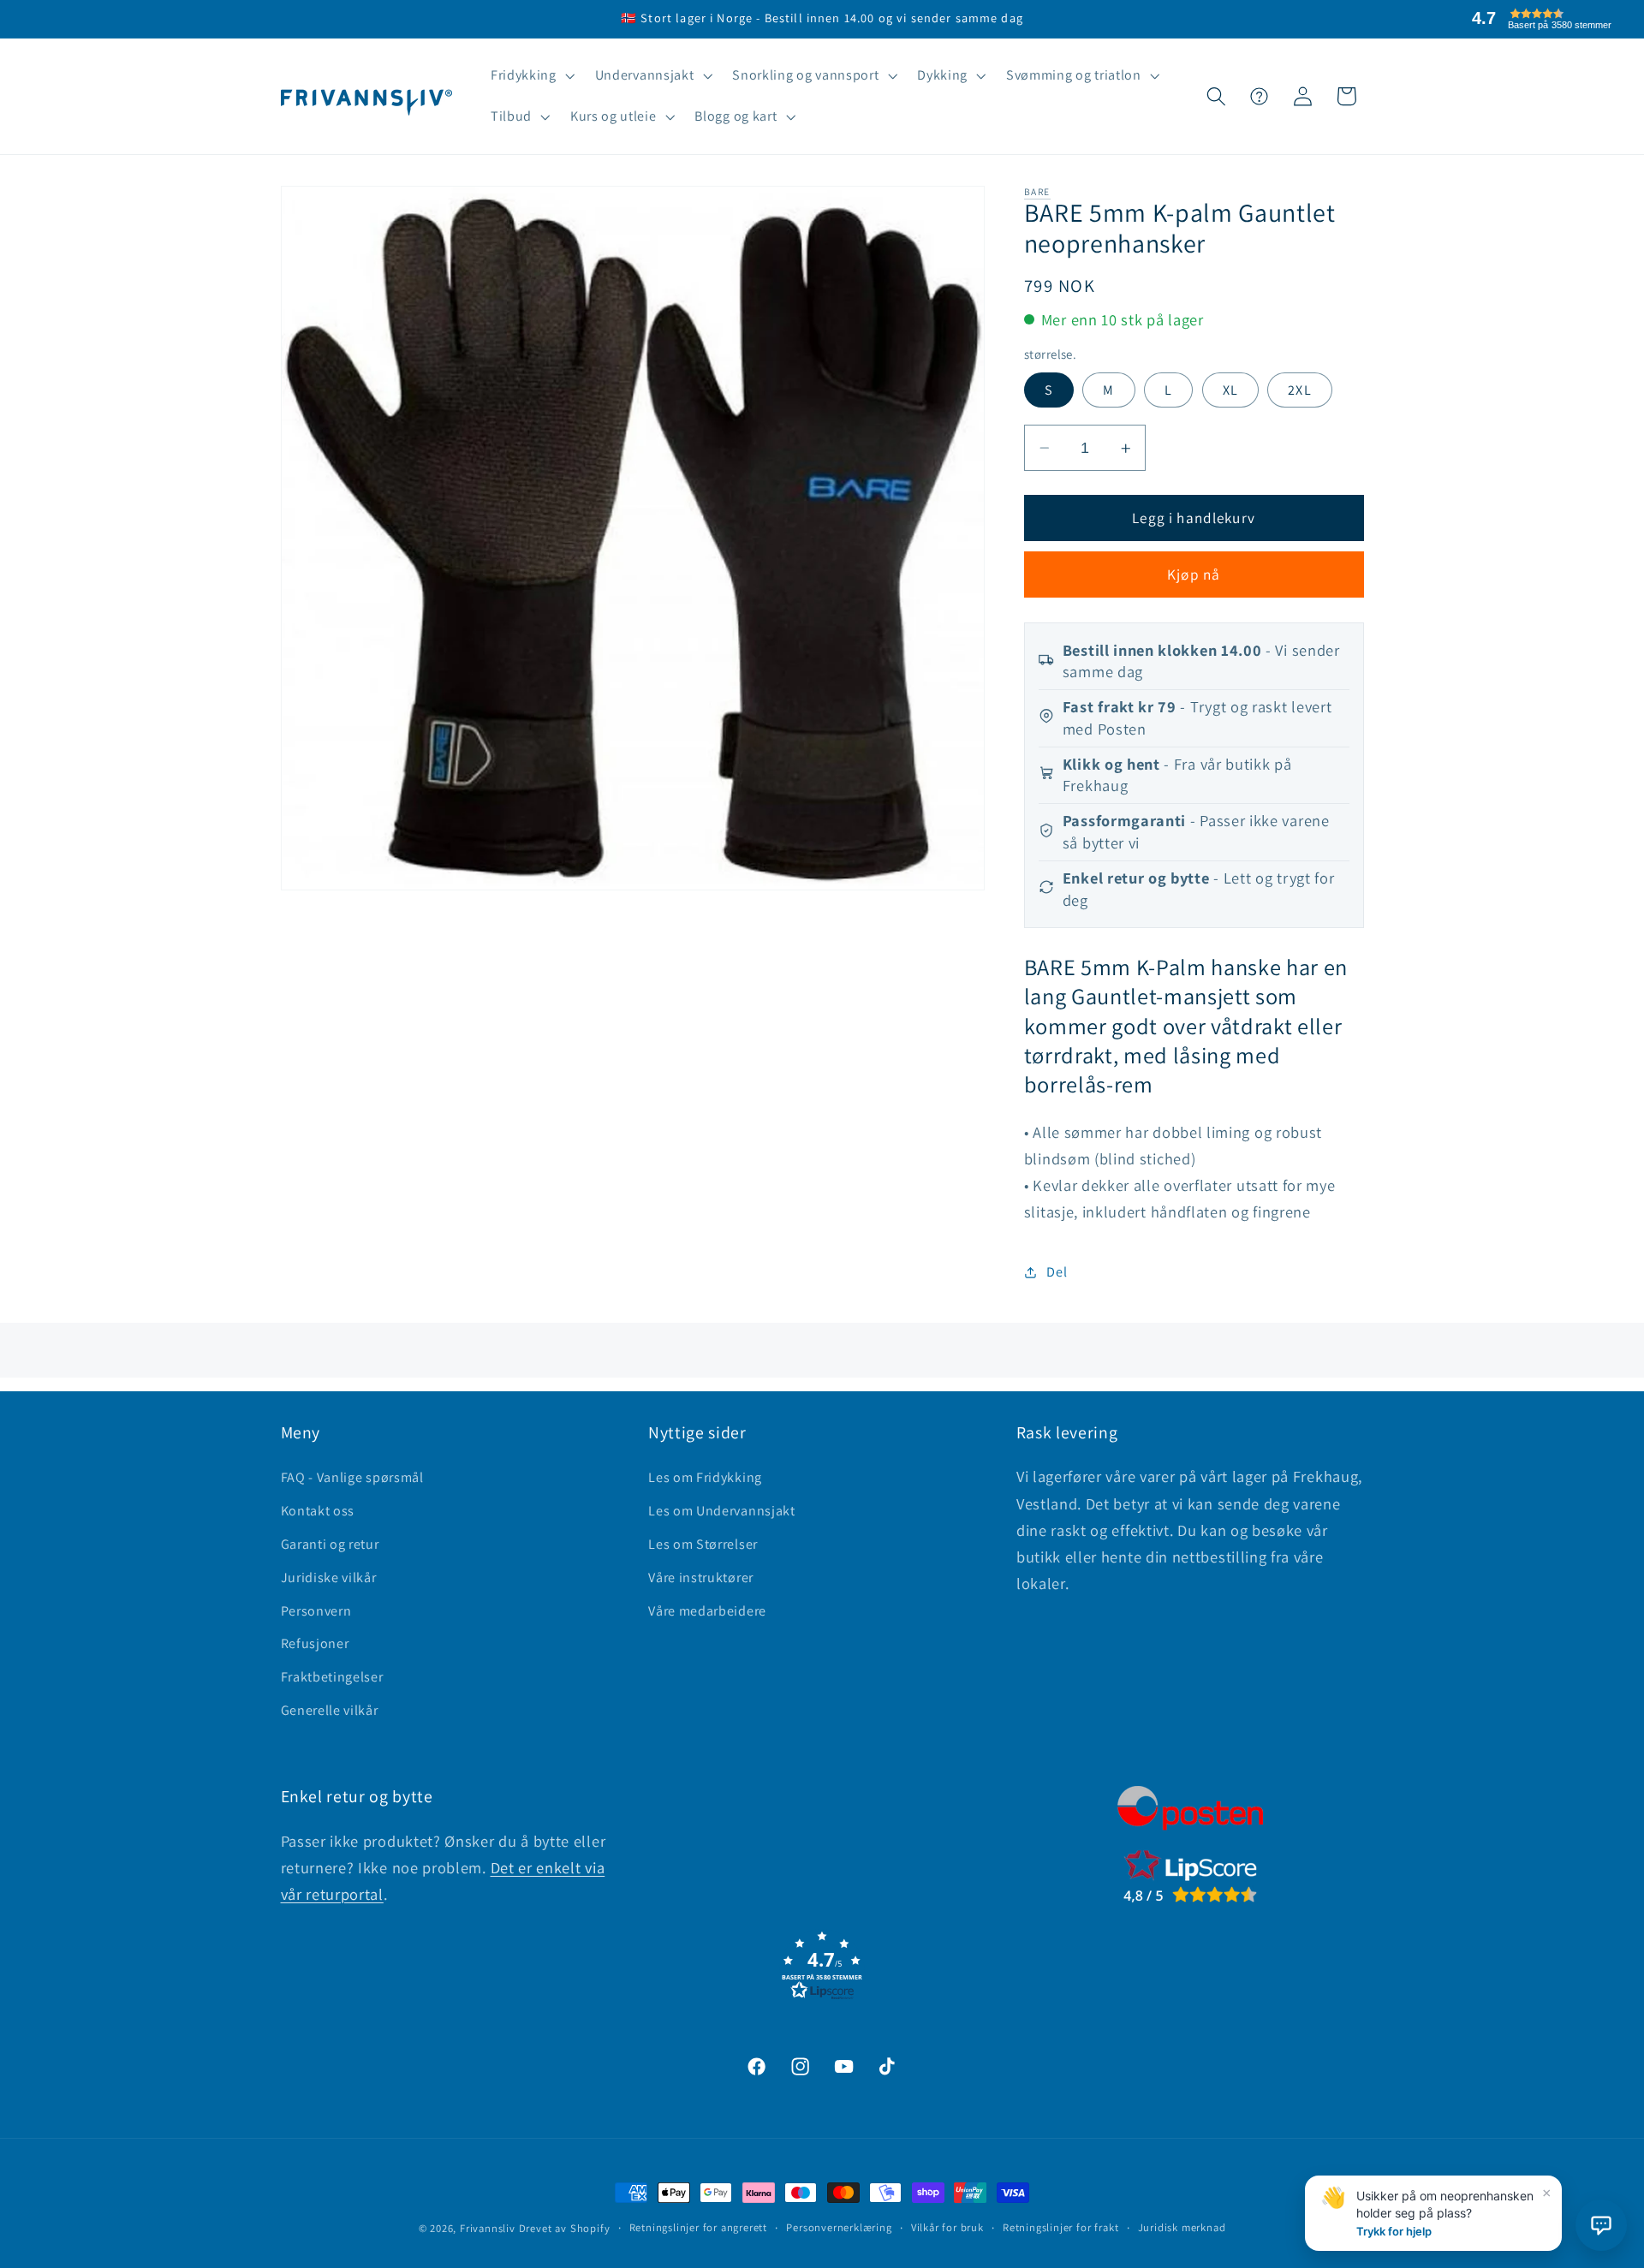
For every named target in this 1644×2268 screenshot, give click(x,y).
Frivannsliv (488, 2228)
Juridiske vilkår (329, 1577)
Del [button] (1057, 1273)
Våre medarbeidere (707, 1611)
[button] (531, 76)
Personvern (316, 1611)
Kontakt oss (318, 1511)
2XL (1299, 390)
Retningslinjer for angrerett (699, 2227)
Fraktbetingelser (332, 1677)
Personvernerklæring (839, 2227)
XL (1230, 390)
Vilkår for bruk (947, 2227)
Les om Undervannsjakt (722, 1511)
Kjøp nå (1194, 575)
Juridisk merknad (1182, 2227)
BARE (1037, 191)
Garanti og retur (330, 1544)
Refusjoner (315, 1643)
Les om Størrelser (703, 1544)
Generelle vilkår (330, 1710)
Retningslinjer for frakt (1060, 2227)
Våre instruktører (701, 1577)
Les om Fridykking (705, 1477)
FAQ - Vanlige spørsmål (352, 1477)
